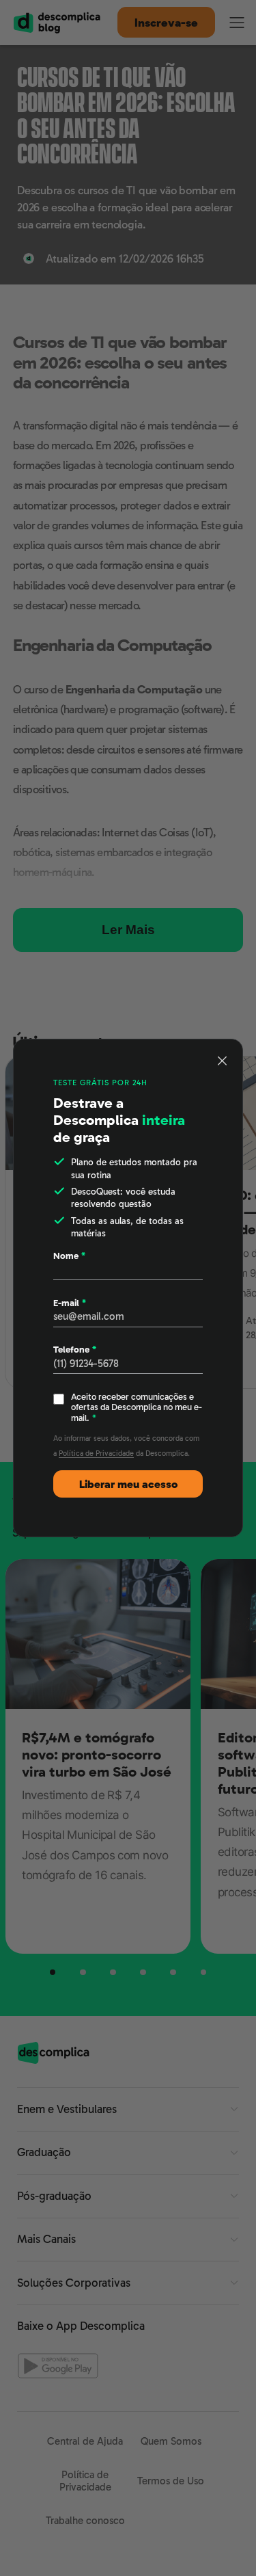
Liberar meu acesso (128, 1484)
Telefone (75, 1350)
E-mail (70, 1303)
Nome (69, 1256)
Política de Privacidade (96, 1453)
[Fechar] (223, 1061)
